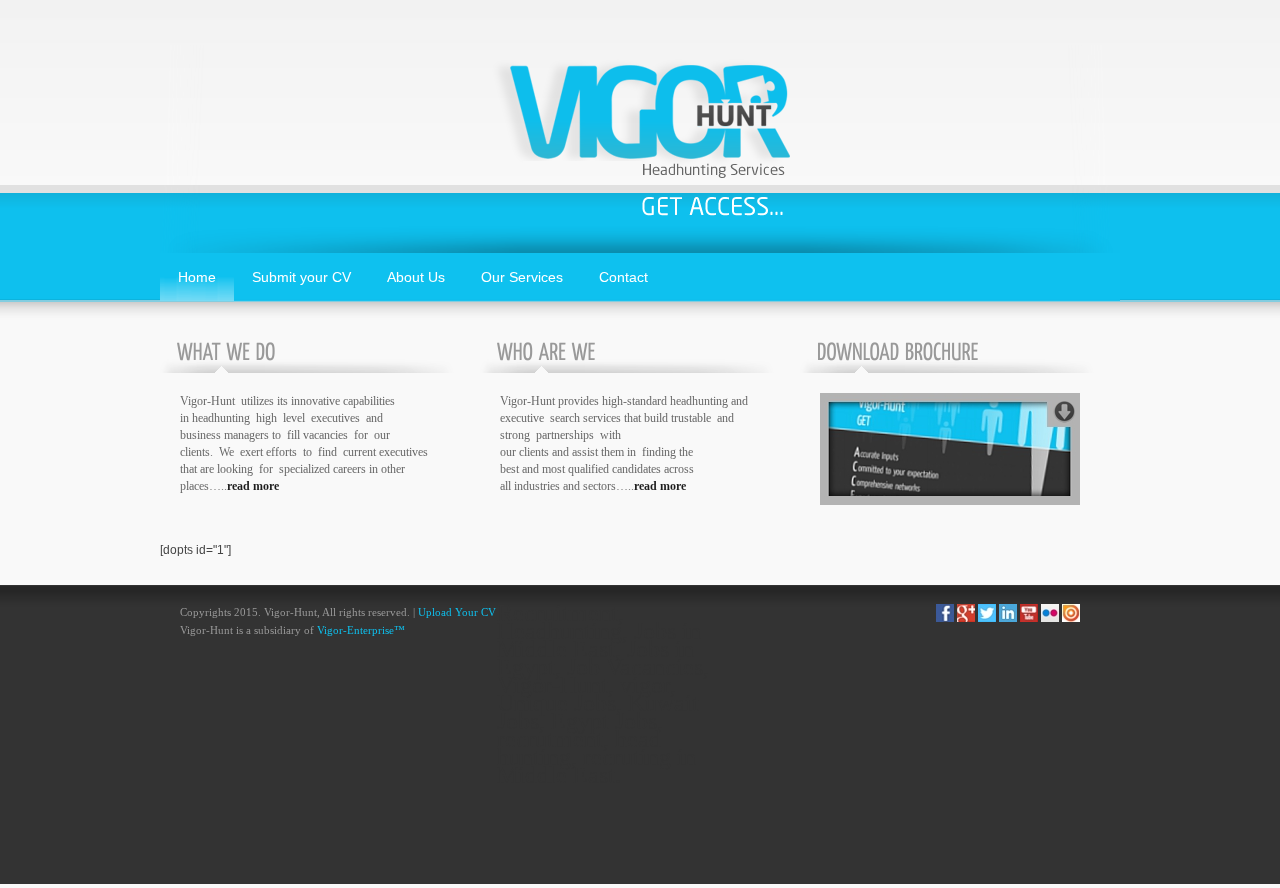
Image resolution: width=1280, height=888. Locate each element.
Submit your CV (301, 277)
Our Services (522, 277)
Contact (623, 277)
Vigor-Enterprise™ (361, 630)
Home (197, 277)
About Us (416, 277)
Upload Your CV (457, 612)
